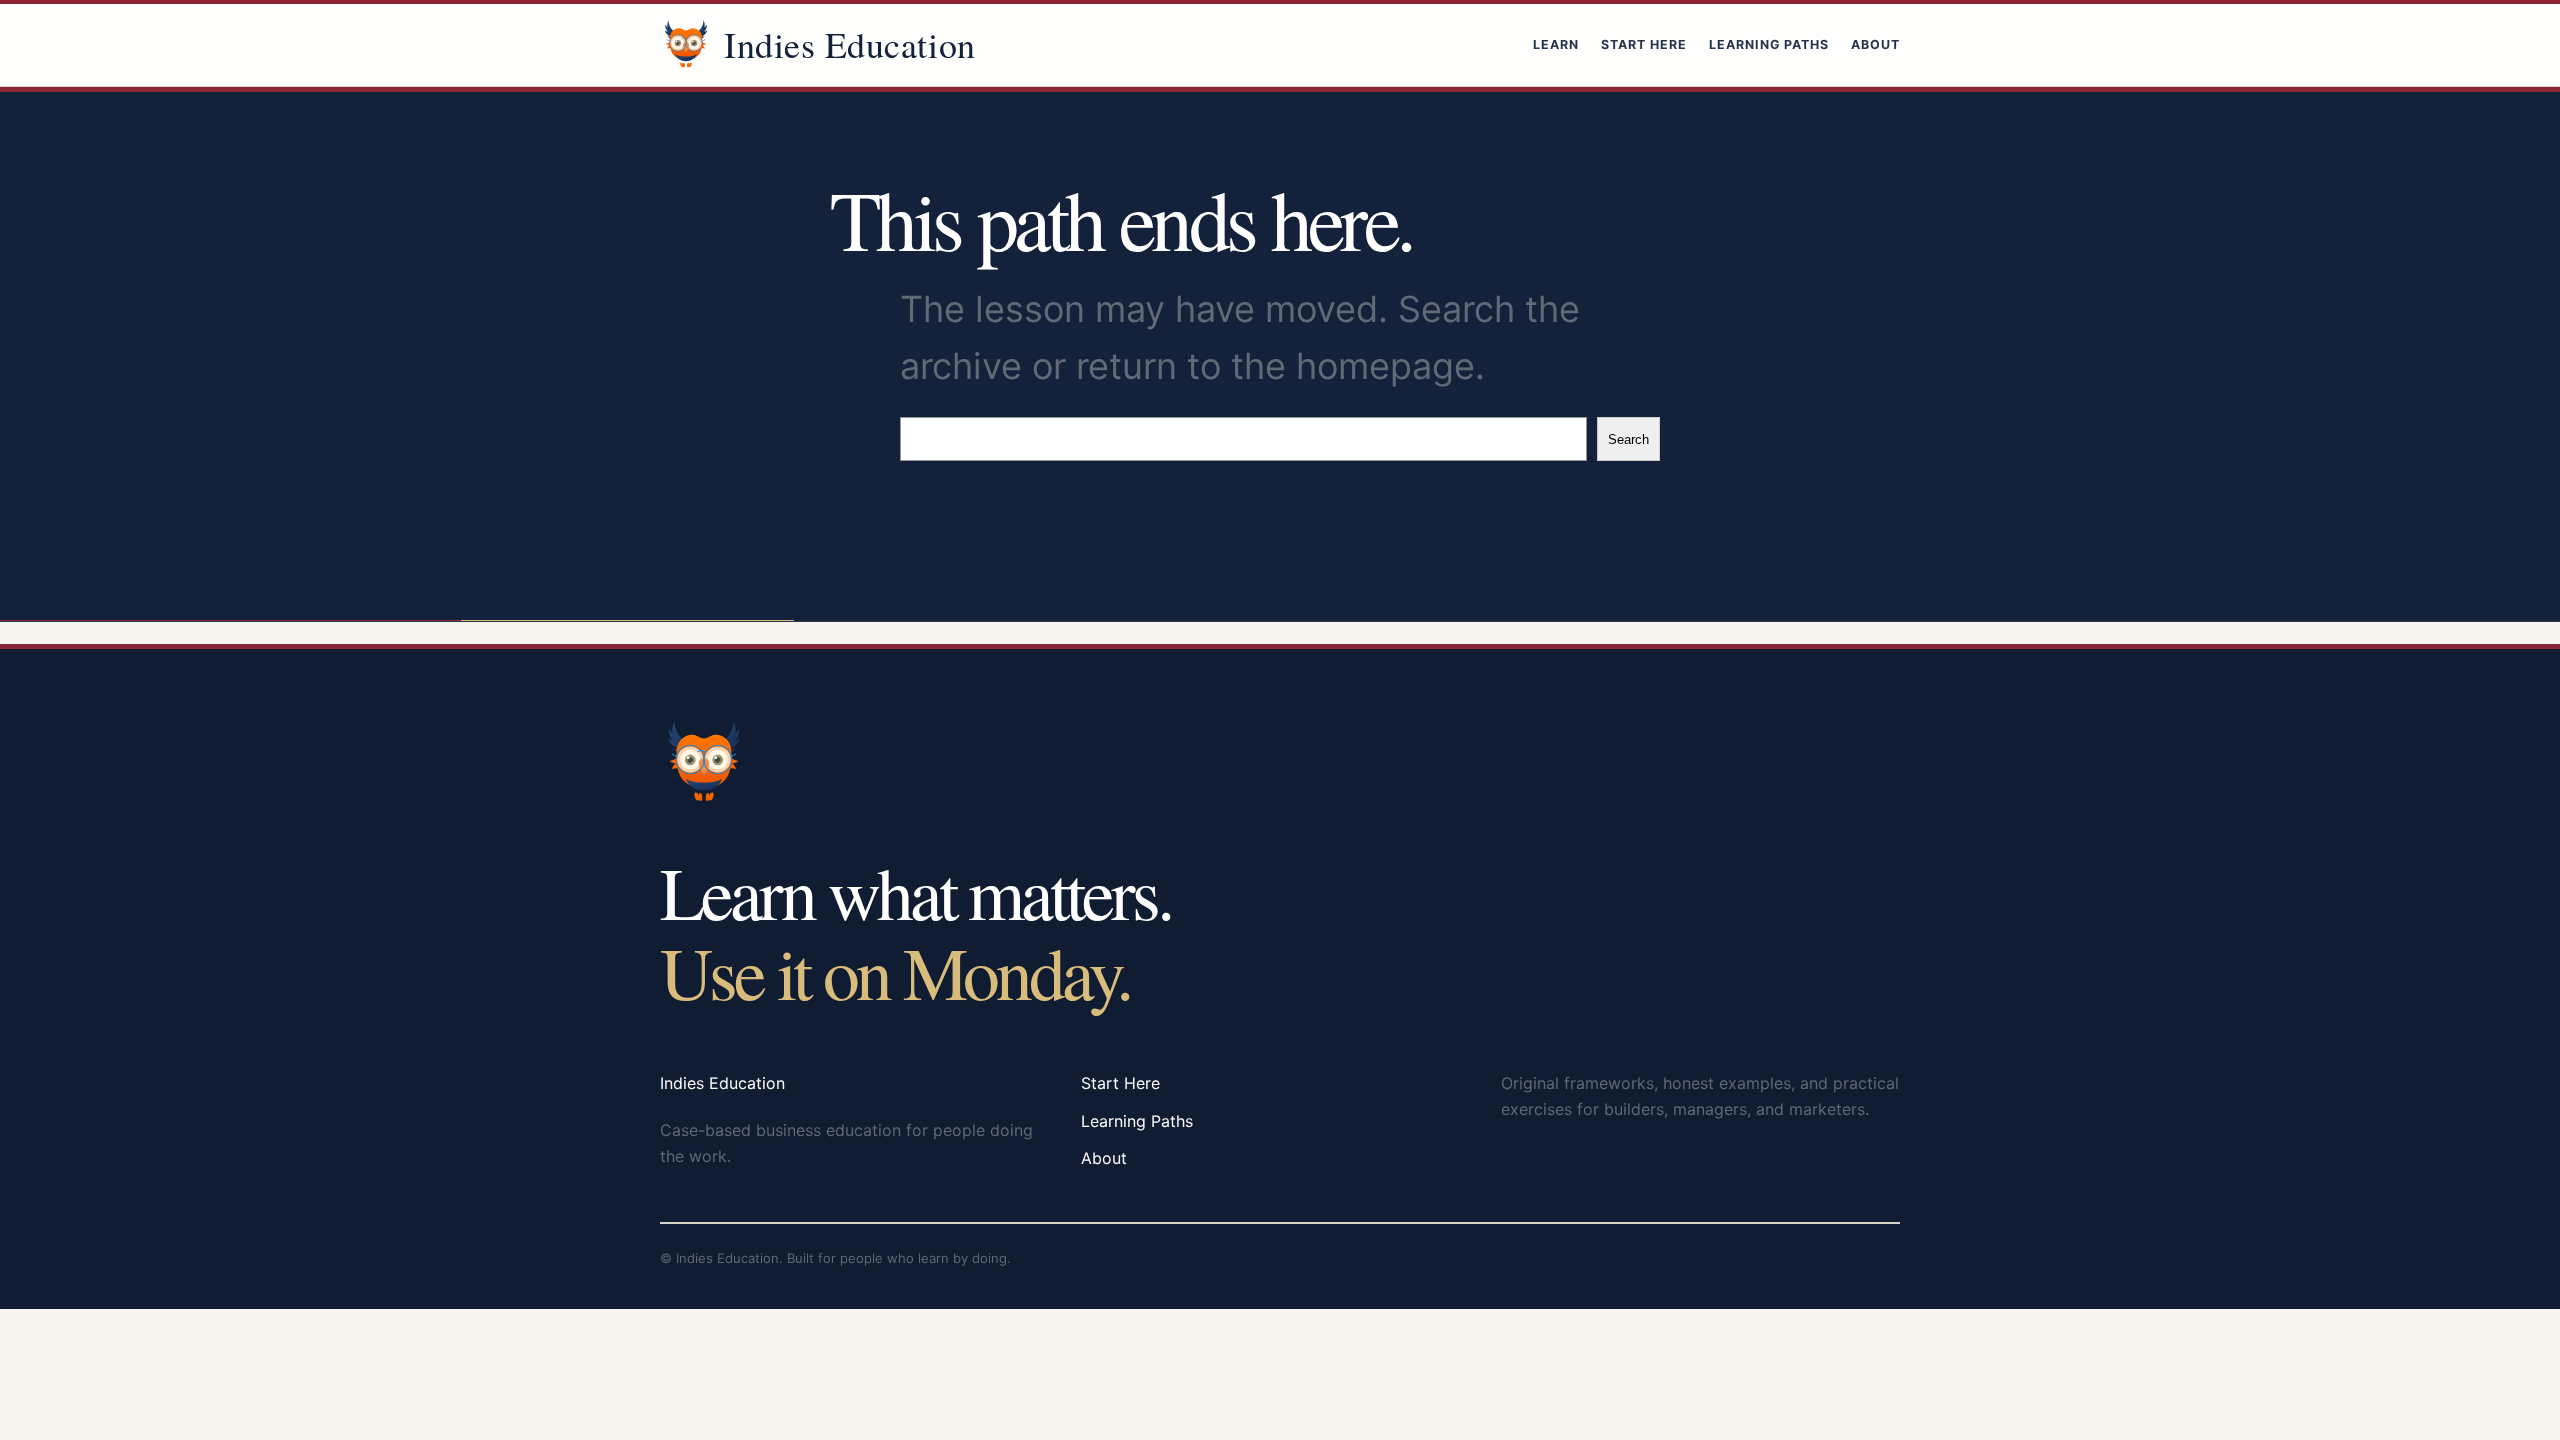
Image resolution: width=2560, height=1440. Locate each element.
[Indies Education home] (686, 45)
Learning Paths (1769, 44)
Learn (1556, 44)
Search (1628, 439)
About (1875, 44)
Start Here (1644, 44)
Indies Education (850, 44)
